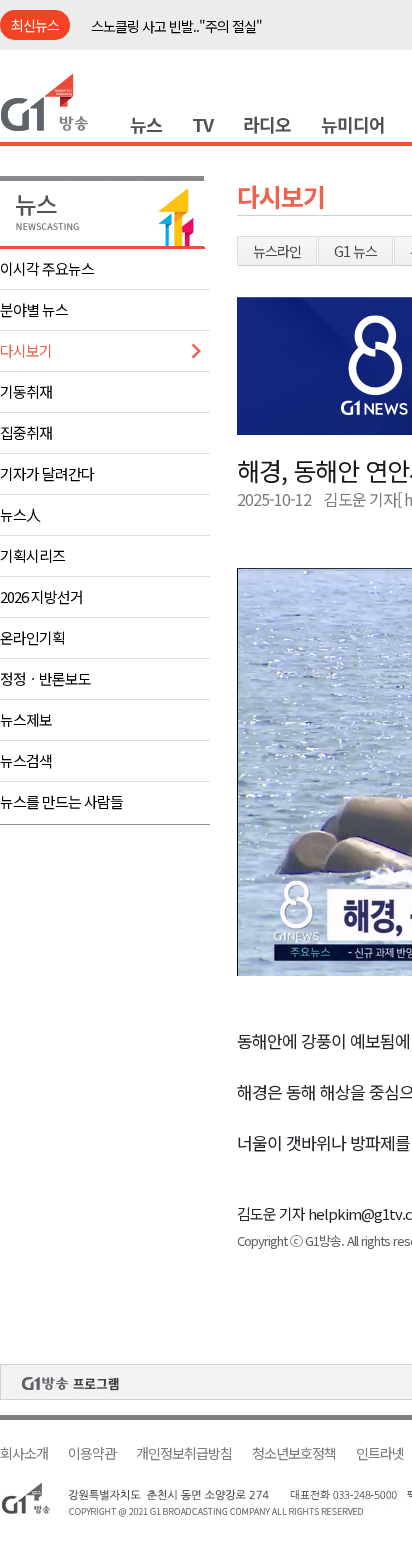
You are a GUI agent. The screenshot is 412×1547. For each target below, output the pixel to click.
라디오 (267, 124)
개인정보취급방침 (184, 1453)
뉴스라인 (277, 251)
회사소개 (24, 1453)
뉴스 (146, 124)
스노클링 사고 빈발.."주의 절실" (176, 26)
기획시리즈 (32, 555)
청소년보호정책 (294, 1453)
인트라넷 (380, 1453)
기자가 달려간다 (47, 473)
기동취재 (26, 391)
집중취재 (26, 432)
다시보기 (26, 350)
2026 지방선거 (41, 596)
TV (202, 124)
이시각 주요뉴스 (47, 268)
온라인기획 (32, 637)
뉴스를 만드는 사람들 (61, 801)
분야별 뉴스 (34, 309)
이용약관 (92, 1453)
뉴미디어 (353, 124)
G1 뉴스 (355, 251)
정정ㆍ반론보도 (45, 678)
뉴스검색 (26, 760)
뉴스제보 (26, 719)
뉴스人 (20, 514)
